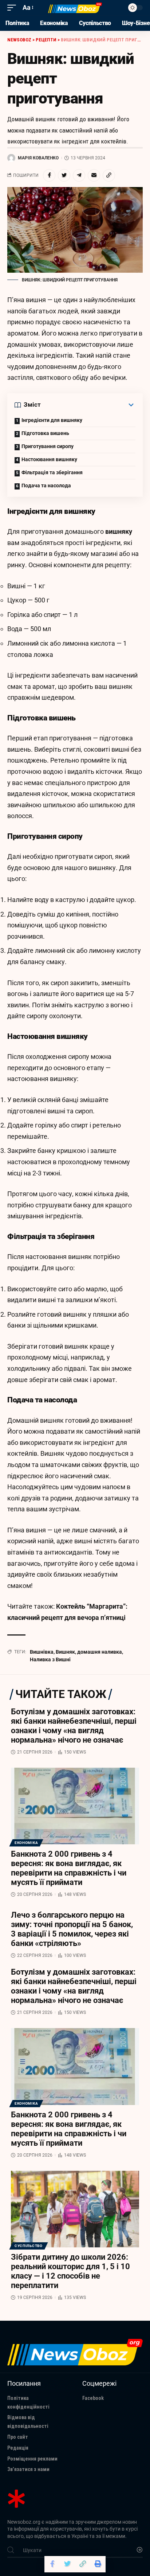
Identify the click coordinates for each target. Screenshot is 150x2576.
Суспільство (29, 2246)
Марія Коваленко (38, 158)
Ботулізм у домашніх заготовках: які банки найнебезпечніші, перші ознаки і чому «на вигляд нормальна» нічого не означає (74, 1726)
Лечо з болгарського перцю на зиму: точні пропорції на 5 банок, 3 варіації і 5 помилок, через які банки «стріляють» (72, 1929)
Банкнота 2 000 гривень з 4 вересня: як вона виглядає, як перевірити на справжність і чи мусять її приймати (69, 1868)
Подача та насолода (46, 485)
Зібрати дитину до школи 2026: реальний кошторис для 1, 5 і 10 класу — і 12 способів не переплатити (70, 2271)
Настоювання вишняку (49, 459)
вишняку (119, 531)
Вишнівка (42, 1652)
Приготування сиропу (48, 446)
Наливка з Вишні (50, 1659)
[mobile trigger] (13, 8)
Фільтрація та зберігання (52, 472)
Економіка (26, 1843)
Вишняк (65, 1652)
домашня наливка (100, 1652)
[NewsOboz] (75, 8)
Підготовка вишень (45, 433)
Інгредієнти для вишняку (52, 420)
